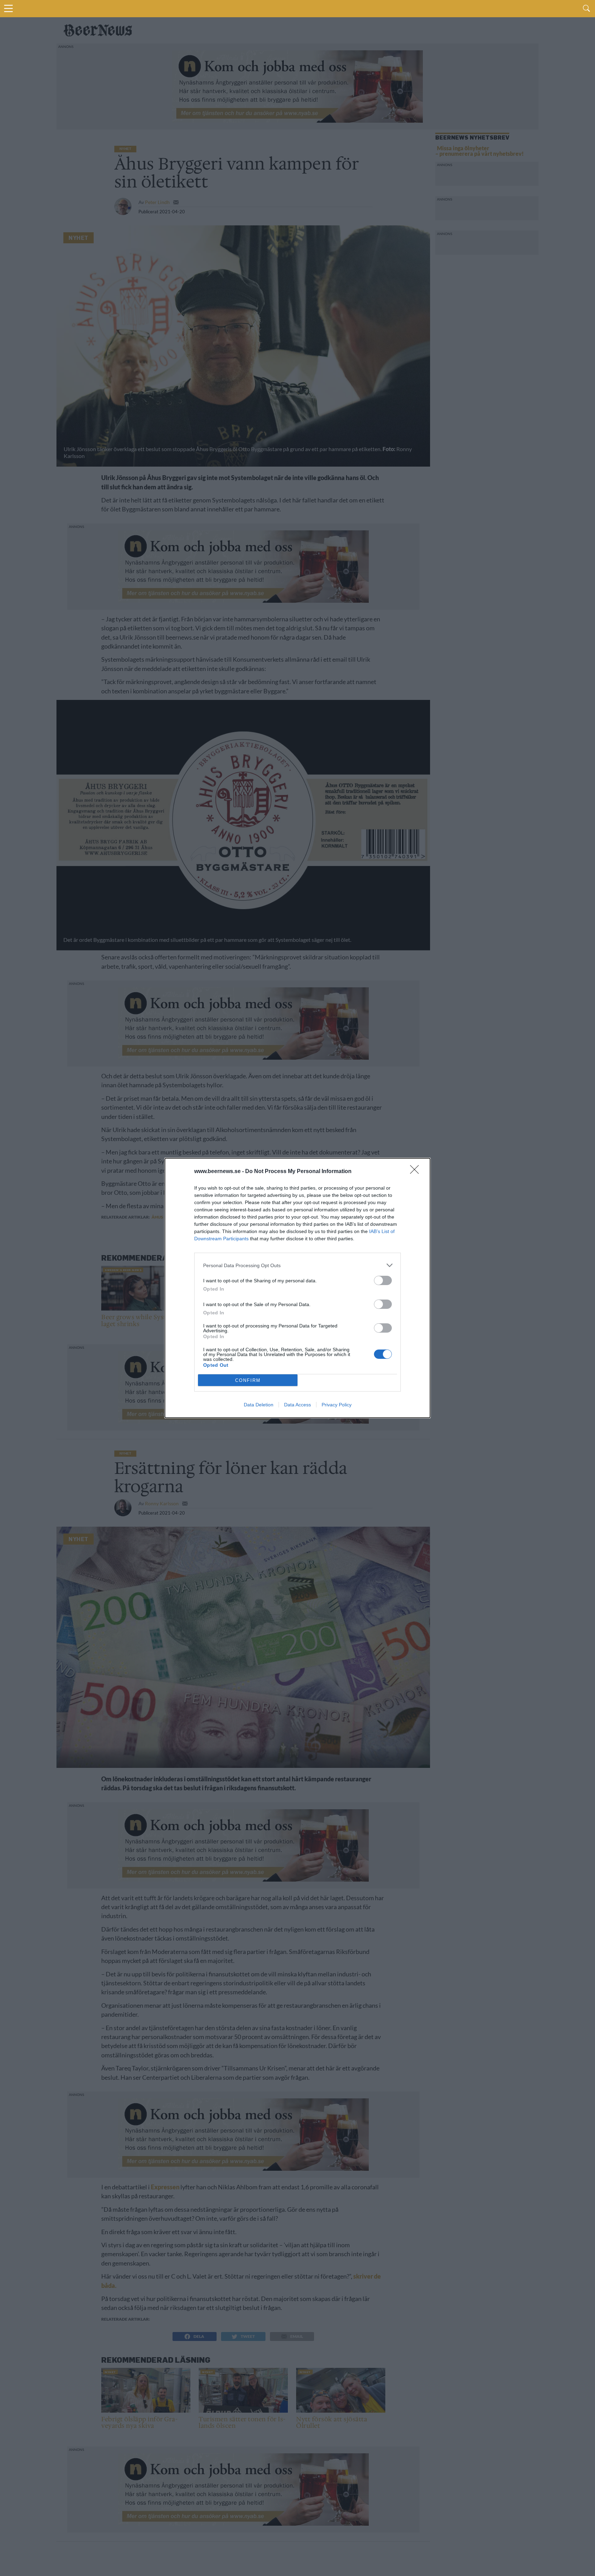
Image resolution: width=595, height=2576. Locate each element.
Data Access (297, 1405)
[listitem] (297, 1265)
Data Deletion (259, 1405)
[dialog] (297, 1288)
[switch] (383, 1280)
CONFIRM (248, 1380)
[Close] (417, 1172)
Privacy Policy (337, 1405)
